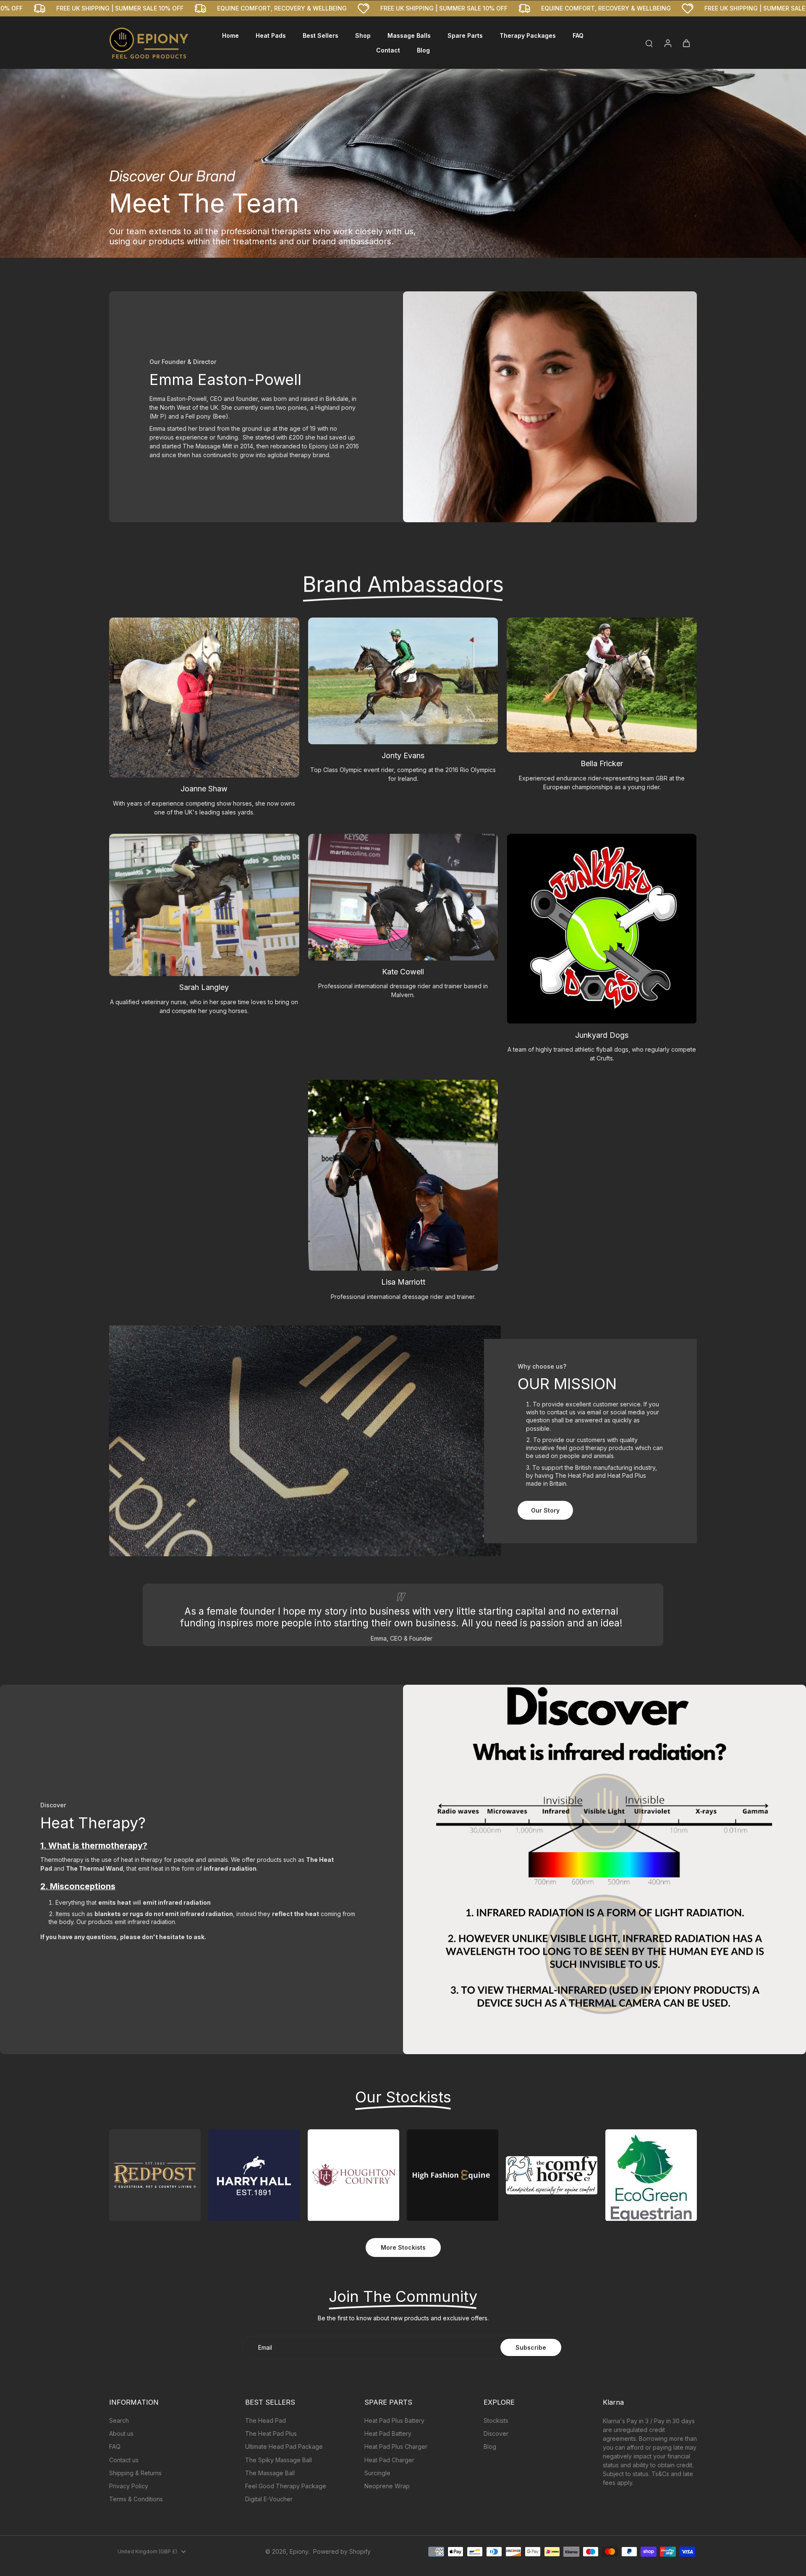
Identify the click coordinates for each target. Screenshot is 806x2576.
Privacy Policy (129, 2486)
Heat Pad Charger (389, 2460)
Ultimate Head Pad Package (284, 2446)
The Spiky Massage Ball (279, 2460)
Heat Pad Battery (388, 2433)
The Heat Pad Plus (271, 2433)
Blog (490, 2446)
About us (121, 2433)
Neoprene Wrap (387, 2486)
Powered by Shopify (342, 2551)
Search (119, 2420)
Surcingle (377, 2473)
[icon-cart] (686, 43)
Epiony (299, 2551)
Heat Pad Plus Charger (396, 2446)
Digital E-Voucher (269, 2499)
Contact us (124, 2460)
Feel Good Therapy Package (286, 2486)
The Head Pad (266, 2420)
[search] (649, 43)
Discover (496, 2433)
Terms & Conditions (136, 2499)
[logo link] (155, 2175)
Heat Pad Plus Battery (394, 2420)
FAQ (115, 2446)
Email (265, 2347)
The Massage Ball (270, 2473)
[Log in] (667, 43)
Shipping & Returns (135, 2473)
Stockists (496, 2420)
